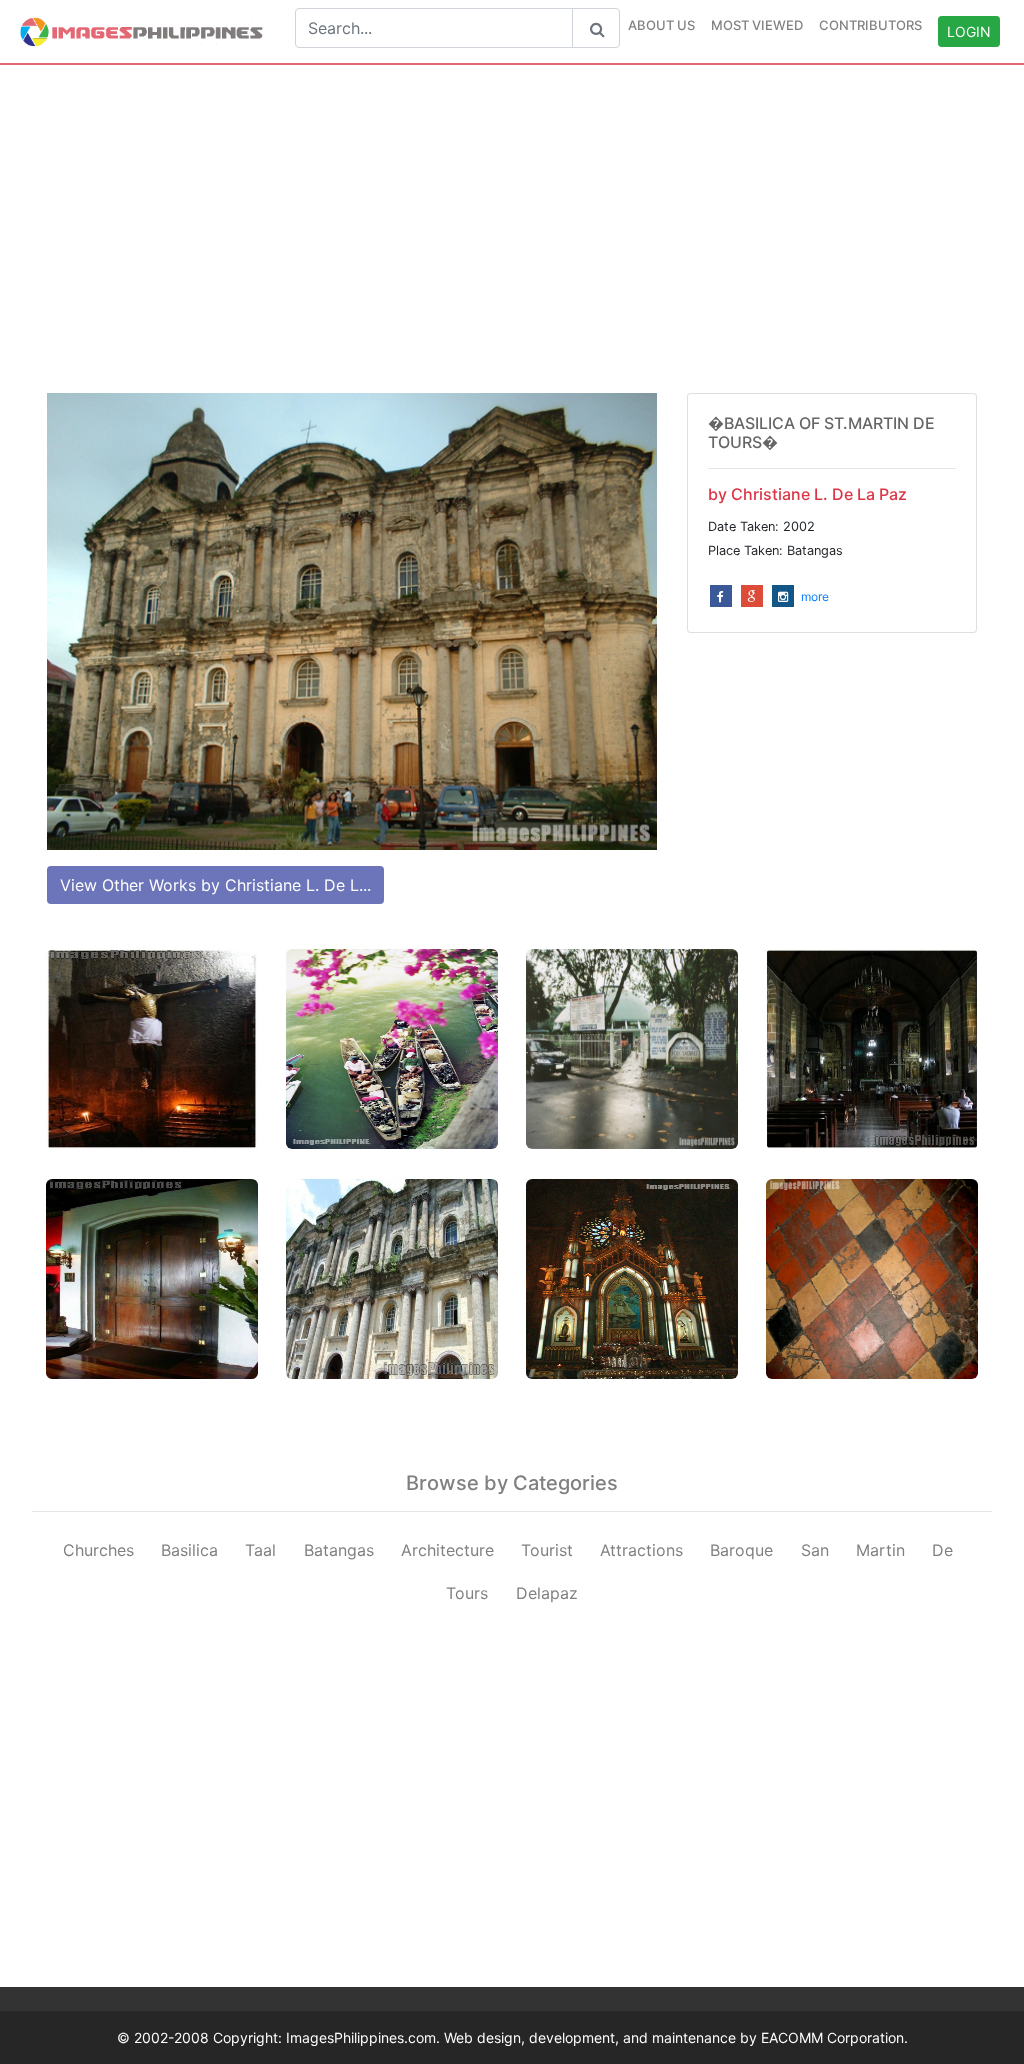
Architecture (447, 1550)
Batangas (339, 1550)
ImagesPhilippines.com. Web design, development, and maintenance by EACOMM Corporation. (597, 2037)
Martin (880, 1550)
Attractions (641, 1550)
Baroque (741, 1550)
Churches (98, 1550)
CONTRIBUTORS (870, 25)
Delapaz (547, 1593)
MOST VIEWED (757, 25)
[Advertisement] (512, 229)
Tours (467, 1593)
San (815, 1550)
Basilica (189, 1550)
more (815, 596)
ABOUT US (661, 25)
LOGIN (969, 31)
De (942, 1550)
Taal (260, 1550)
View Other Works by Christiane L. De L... (215, 885)
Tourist (547, 1550)
